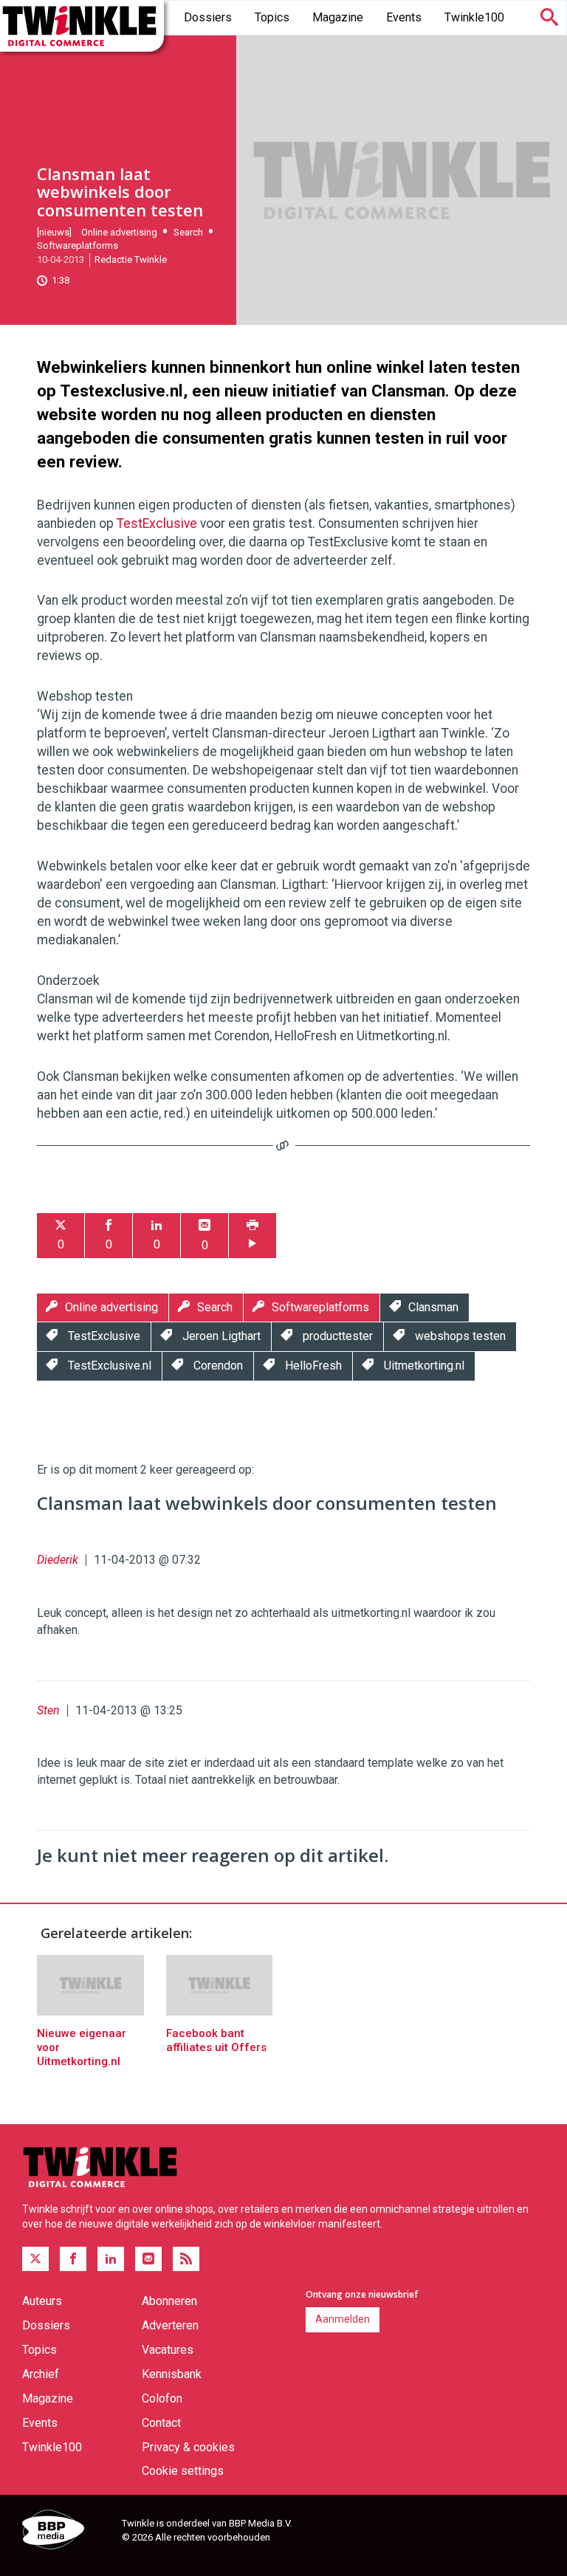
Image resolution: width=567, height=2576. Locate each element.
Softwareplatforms (78, 245)
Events (404, 17)
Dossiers (208, 17)
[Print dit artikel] (252, 1236)
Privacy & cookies (188, 2447)
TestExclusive (157, 523)
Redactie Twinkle (131, 260)
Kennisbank (172, 2374)
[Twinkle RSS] (186, 2259)
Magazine (338, 17)
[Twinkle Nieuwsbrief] (148, 2259)
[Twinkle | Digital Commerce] (82, 26)
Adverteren (170, 2325)
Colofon (162, 2398)
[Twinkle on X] (35, 2259)
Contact (161, 2423)
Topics (272, 17)
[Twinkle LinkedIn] (111, 2259)
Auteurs (42, 2301)
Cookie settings (183, 2471)
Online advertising (119, 232)
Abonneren (169, 2301)
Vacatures (168, 2350)
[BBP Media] (66, 2532)
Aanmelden (343, 2319)
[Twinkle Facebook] (73, 2259)
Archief (41, 2374)
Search (188, 232)
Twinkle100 (474, 17)
